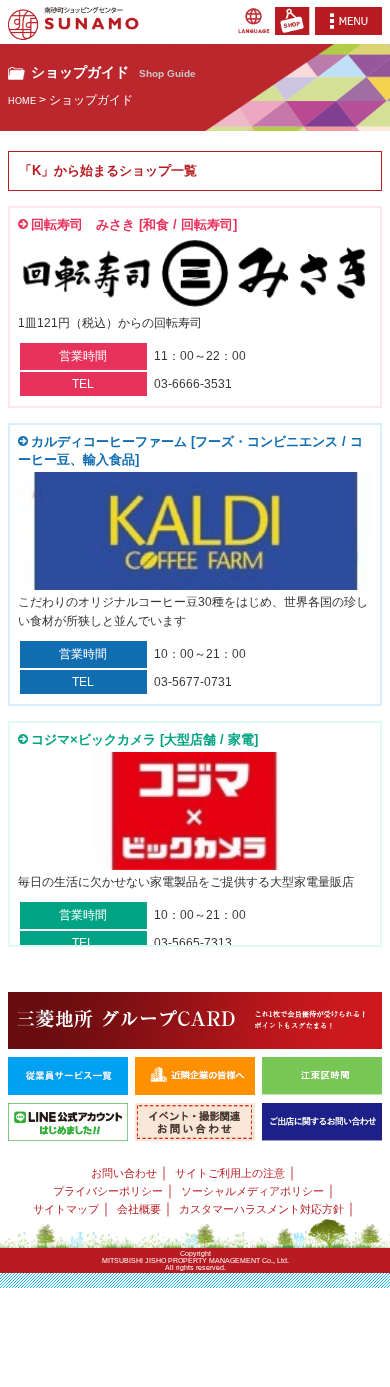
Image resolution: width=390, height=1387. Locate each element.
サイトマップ (66, 1209)
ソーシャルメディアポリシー (252, 1191)
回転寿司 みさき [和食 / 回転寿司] (134, 224)
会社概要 (139, 1209)
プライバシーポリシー (108, 1191)
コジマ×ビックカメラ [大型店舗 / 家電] (144, 739)
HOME (22, 101)
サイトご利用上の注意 (230, 1173)
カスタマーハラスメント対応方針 (261, 1209)
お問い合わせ (124, 1173)
